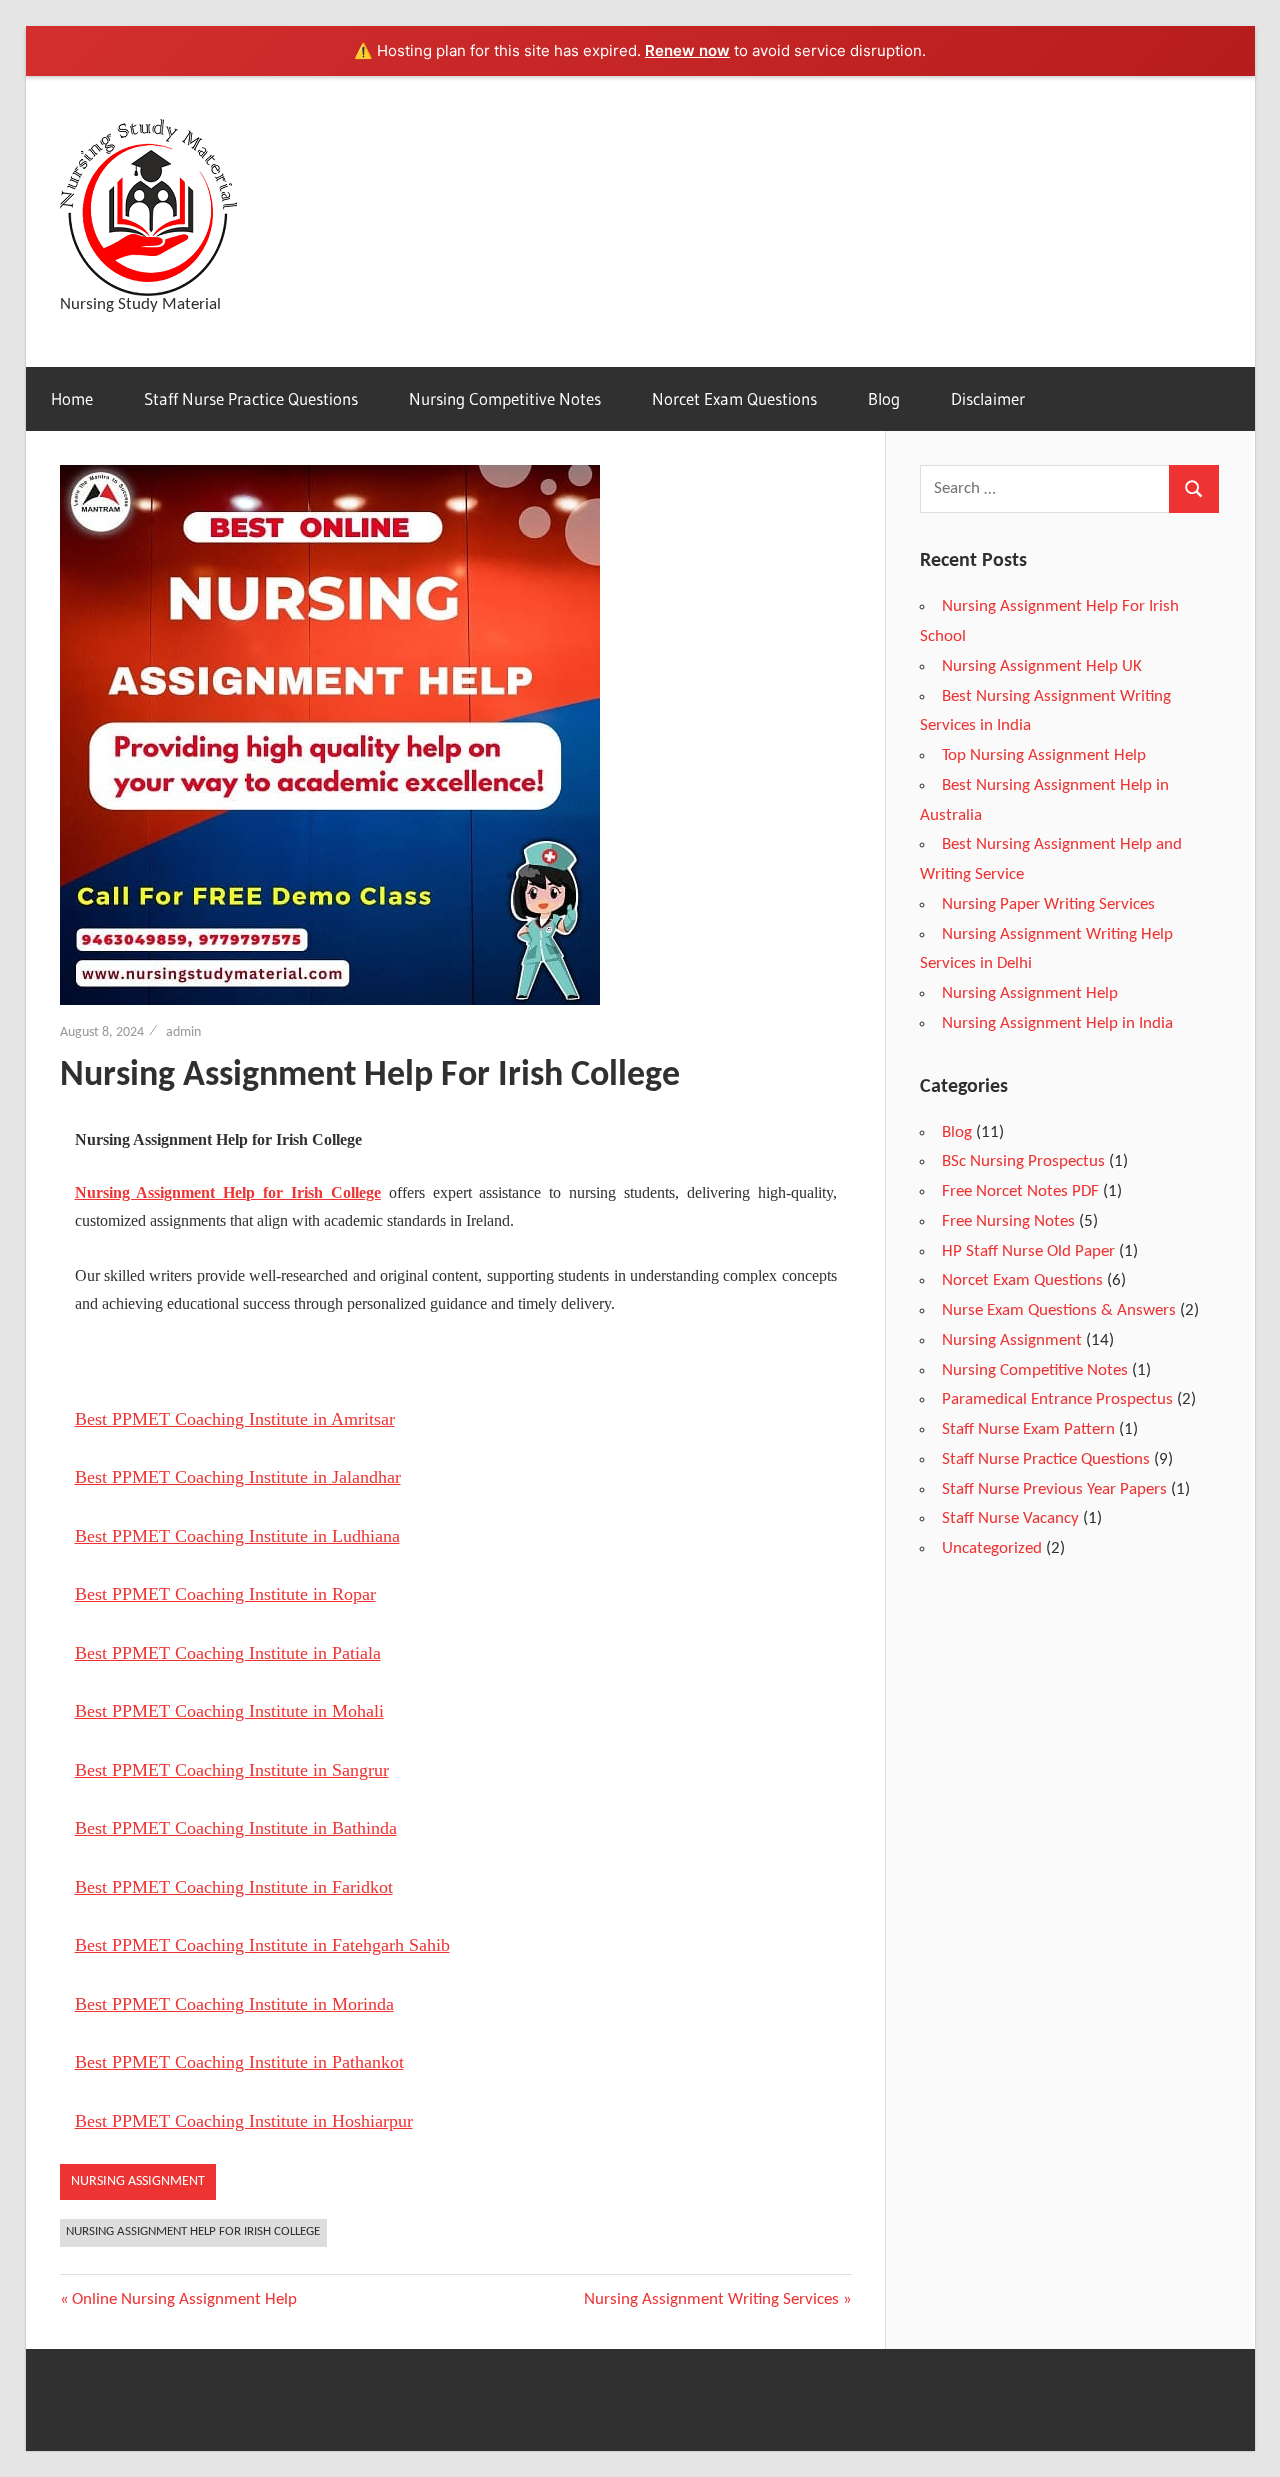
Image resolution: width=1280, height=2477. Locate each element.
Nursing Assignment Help (1030, 993)
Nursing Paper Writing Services (1048, 904)
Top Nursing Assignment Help (1044, 755)
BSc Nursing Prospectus (1023, 1161)
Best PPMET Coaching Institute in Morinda (234, 2004)
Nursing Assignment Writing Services (711, 2299)
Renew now (687, 50)
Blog (884, 398)
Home (72, 398)
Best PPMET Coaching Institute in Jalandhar (238, 1477)
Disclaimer (988, 398)
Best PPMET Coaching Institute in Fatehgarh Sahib (262, 1945)
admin (183, 1032)
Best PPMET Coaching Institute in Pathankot (239, 2062)
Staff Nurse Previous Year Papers (1054, 1489)
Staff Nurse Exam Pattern (1028, 1429)
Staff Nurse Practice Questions (251, 398)
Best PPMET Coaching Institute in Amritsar (235, 1419)
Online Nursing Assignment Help (184, 2299)
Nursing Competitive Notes (505, 398)
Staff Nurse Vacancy (1010, 1518)
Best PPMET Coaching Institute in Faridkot (234, 1887)
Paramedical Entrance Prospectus (1057, 1399)
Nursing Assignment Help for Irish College (228, 1192)
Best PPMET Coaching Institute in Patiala (228, 1653)
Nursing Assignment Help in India (1057, 1023)
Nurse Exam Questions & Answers (1059, 1310)
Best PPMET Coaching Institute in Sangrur (232, 1770)
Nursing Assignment (138, 2181)
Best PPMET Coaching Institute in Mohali (229, 1711)
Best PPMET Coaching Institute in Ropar (225, 1594)
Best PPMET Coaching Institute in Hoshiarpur (244, 2121)
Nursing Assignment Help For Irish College (193, 2231)
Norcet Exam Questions (734, 398)
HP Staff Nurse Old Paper (1028, 1251)
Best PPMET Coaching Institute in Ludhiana (237, 1536)
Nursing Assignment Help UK (1042, 666)
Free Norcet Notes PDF (1020, 1191)
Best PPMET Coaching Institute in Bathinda (236, 1828)
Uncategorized (992, 1548)
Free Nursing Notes (1008, 1221)
